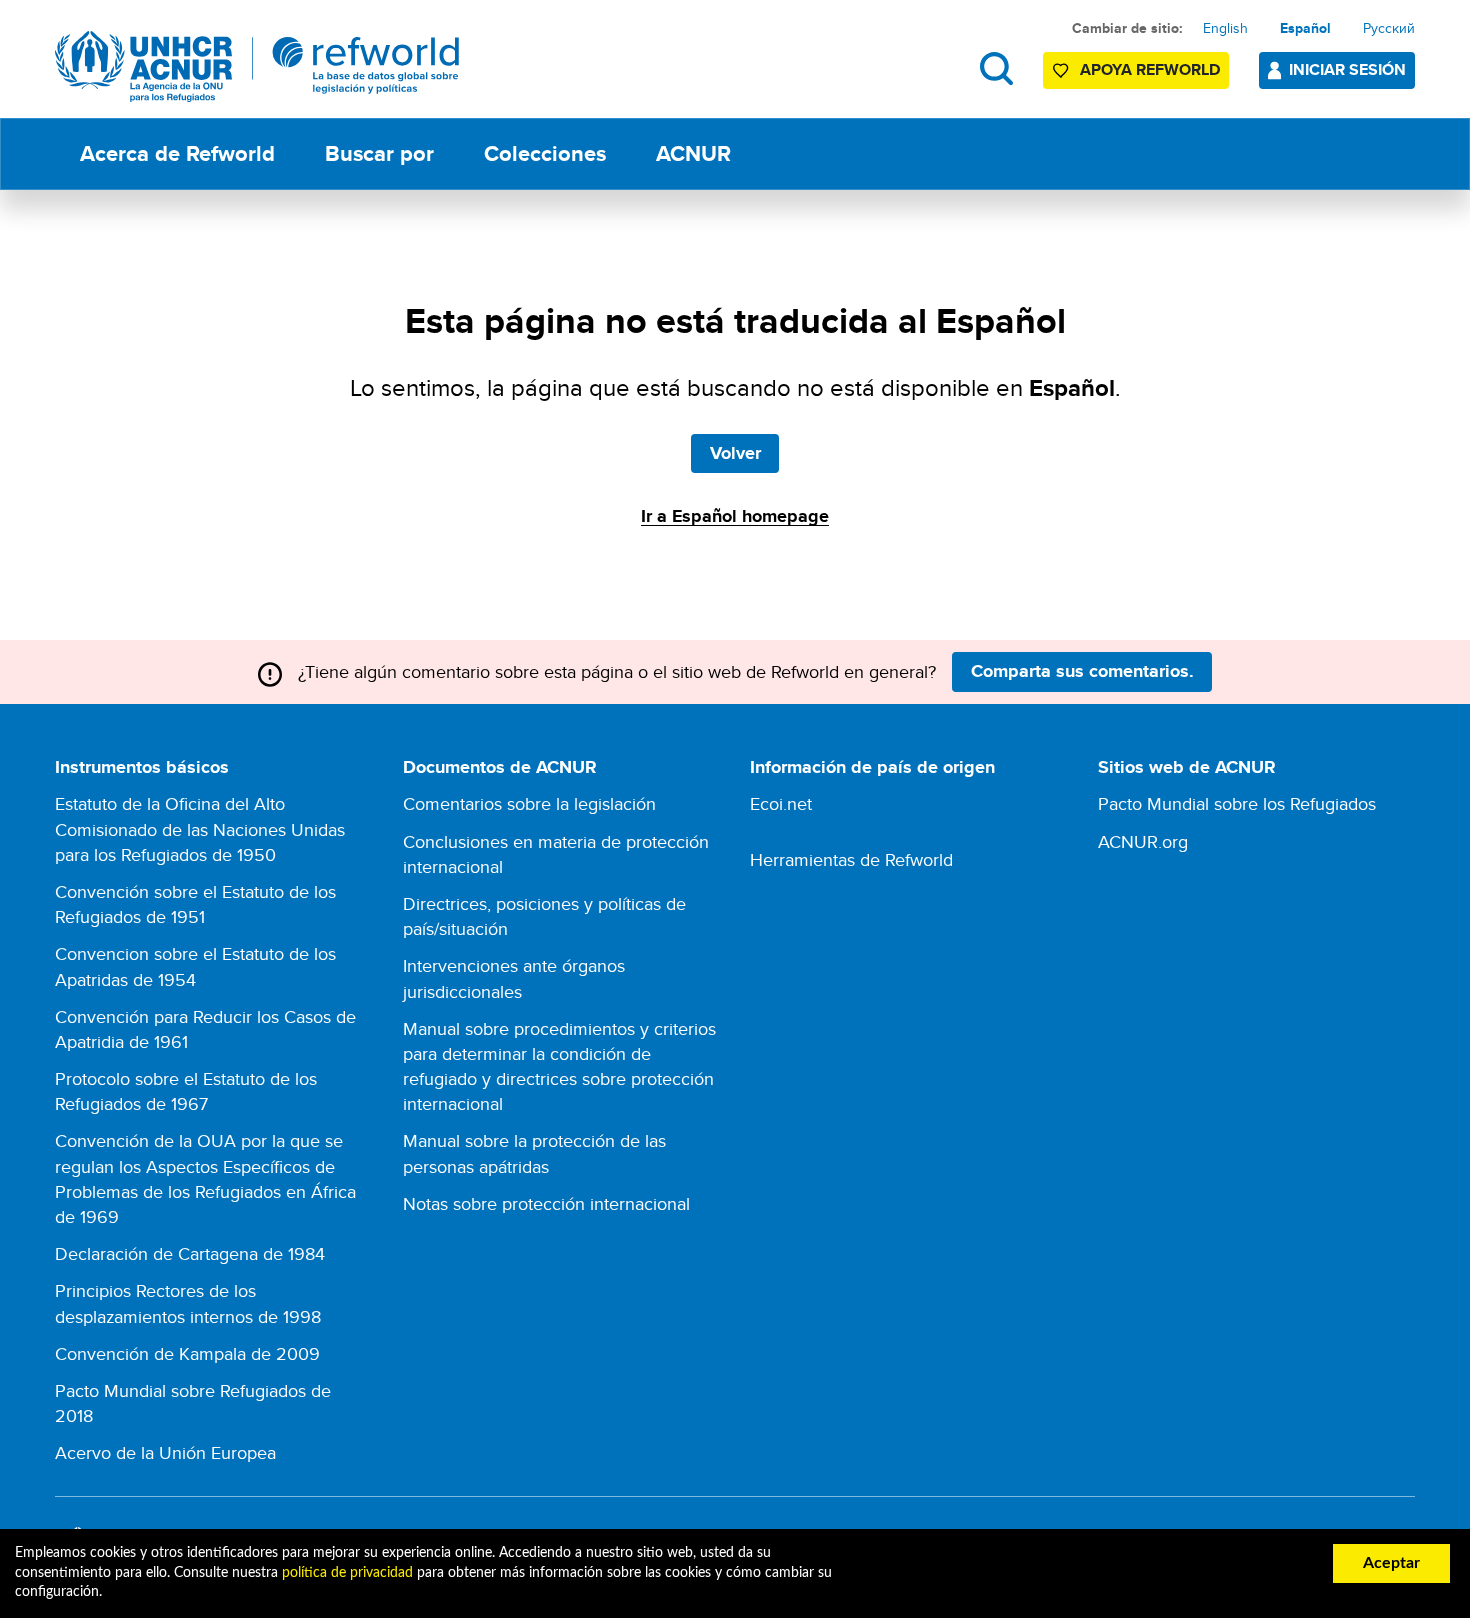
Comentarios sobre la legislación (529, 803)
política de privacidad (347, 1573)
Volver (735, 453)
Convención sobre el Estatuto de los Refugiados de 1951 (195, 904)
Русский (1389, 28)
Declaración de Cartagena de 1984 (190, 1253)
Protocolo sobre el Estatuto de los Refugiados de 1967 (186, 1091)
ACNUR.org (1143, 841)
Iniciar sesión (1347, 69)
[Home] (257, 66)
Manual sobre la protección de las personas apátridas (534, 1153)
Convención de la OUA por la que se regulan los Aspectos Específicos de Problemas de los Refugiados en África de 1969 (205, 1178)
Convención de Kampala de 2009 (187, 1353)
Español (1305, 28)
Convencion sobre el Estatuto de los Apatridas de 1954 (195, 966)
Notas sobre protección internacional (546, 1203)
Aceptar (1391, 1563)
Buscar (996, 68)
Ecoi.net (781, 803)
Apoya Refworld (1150, 69)
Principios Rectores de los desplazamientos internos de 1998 (188, 1303)
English (1225, 28)
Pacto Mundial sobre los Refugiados (1237, 803)
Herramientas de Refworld (851, 859)
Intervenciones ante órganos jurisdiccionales (514, 978)
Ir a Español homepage (735, 516)
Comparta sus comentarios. (1082, 671)
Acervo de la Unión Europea (165, 1452)
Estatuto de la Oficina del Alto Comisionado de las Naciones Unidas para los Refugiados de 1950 (200, 828)
